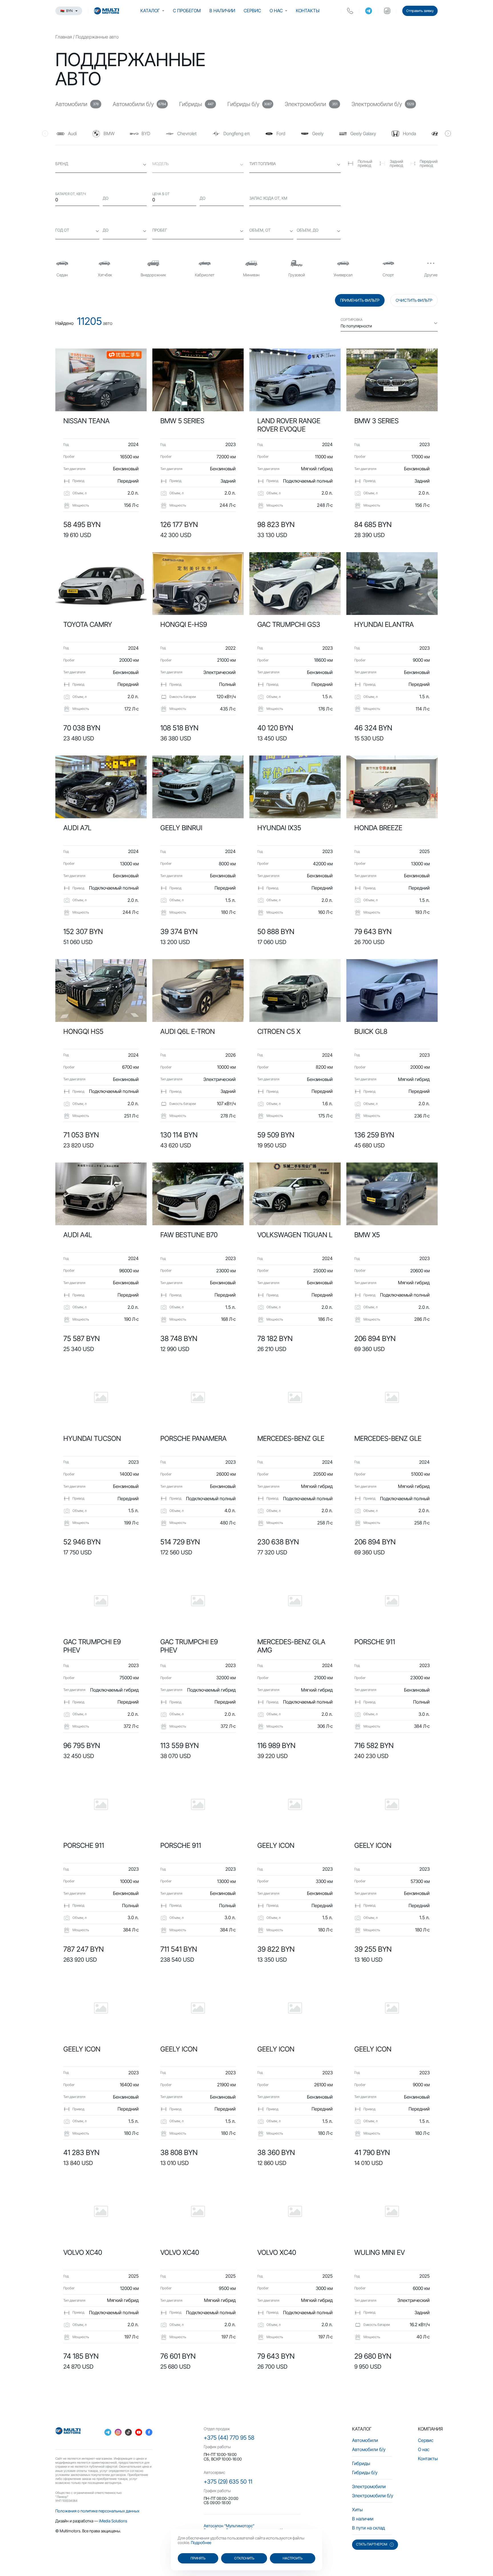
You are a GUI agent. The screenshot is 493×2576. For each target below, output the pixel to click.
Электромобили (369, 2486)
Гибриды (361, 2463)
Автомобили (365, 2440)
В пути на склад (368, 2528)
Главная (64, 37)
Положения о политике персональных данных (97, 2511)
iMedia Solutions (113, 2521)
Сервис (252, 11)
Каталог (150, 11)
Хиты (357, 2510)
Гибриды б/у (365, 2472)
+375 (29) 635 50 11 (228, 2482)
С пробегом (187, 11)
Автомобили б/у (369, 2449)
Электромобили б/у (373, 2496)
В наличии (222, 11)
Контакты (308, 11)
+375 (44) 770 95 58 (229, 2438)
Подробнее (201, 2542)
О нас (276, 11)
